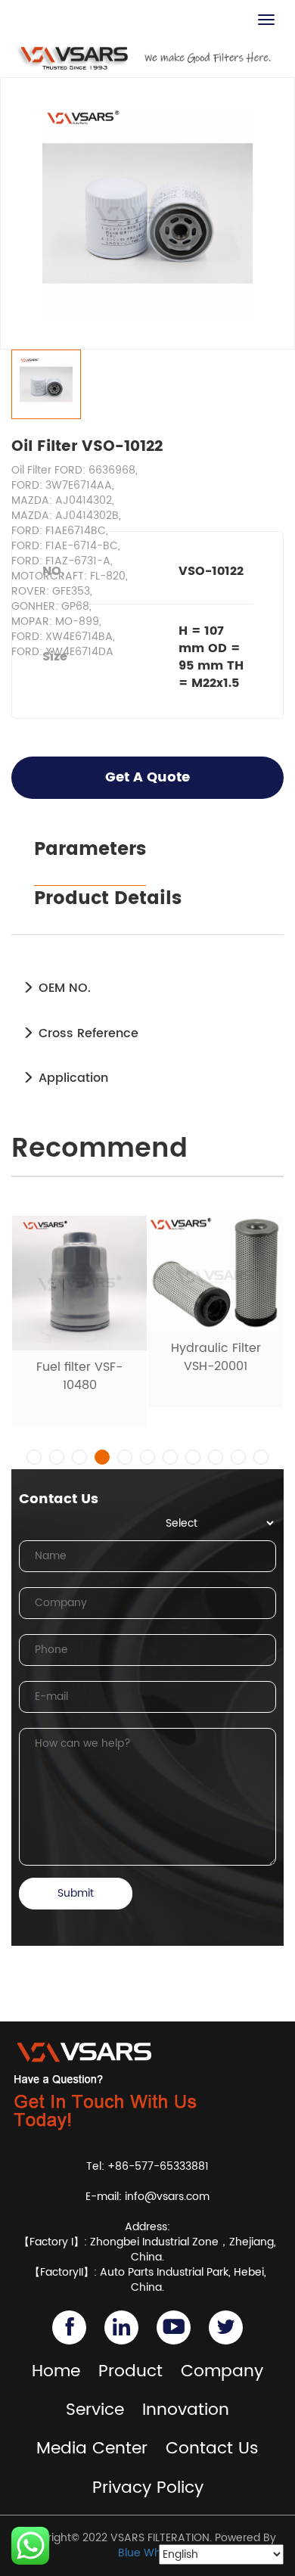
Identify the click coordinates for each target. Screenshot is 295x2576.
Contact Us (212, 2449)
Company (222, 2371)
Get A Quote (147, 777)
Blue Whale (147, 2553)
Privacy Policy (148, 2488)
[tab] (147, 988)
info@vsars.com (167, 2197)
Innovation (186, 2410)
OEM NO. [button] (63, 988)
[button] (34, 1457)
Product (130, 2371)
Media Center (92, 2449)
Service (95, 2410)
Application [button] (71, 1078)
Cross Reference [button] (87, 1033)
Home (56, 2371)
